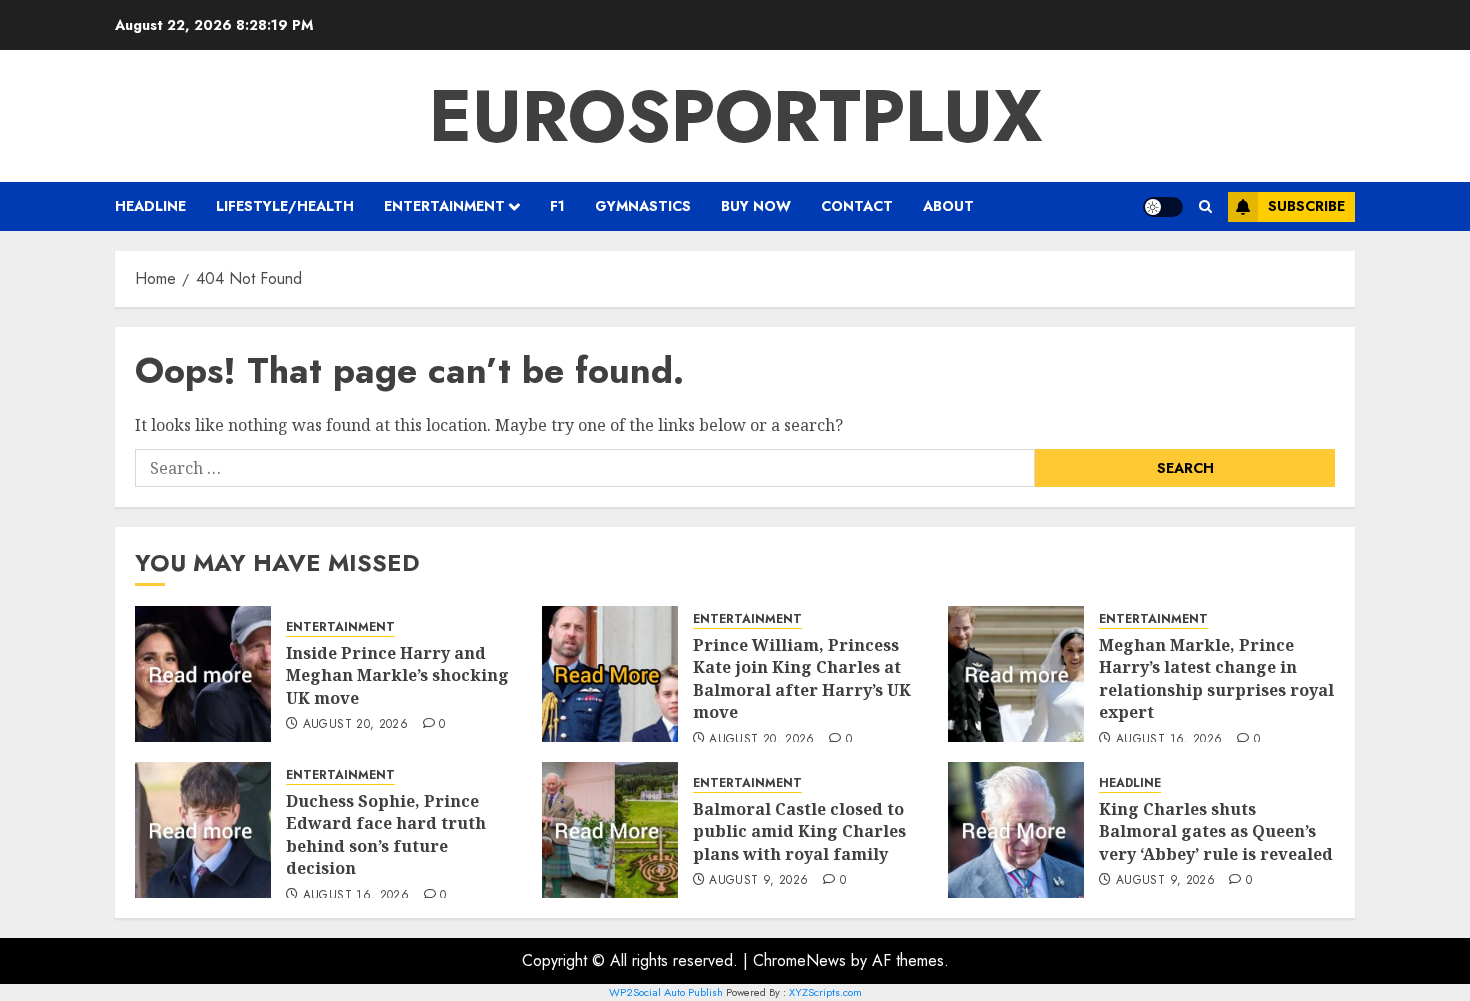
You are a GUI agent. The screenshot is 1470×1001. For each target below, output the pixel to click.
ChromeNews (799, 960)
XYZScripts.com (825, 992)
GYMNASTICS (643, 206)
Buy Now (756, 206)
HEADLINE (150, 206)
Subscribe (1306, 206)
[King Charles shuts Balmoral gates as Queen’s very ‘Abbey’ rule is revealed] (1016, 830)
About (948, 206)
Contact (857, 206)
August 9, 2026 (758, 881)
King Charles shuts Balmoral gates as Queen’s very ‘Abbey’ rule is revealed (1216, 831)
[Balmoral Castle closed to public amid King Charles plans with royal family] (610, 830)
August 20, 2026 (355, 725)
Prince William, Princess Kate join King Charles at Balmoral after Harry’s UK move (802, 678)
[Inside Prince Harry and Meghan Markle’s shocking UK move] (203, 674)
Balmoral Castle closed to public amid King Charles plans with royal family (799, 831)
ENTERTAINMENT (444, 206)
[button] (1205, 206)
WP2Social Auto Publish (666, 992)
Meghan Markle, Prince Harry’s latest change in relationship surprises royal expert (1216, 678)
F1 (557, 206)
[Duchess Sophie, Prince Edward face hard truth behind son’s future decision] (203, 830)
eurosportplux (735, 116)
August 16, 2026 (1169, 740)
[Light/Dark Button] (1163, 207)
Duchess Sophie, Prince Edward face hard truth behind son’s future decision (386, 834)
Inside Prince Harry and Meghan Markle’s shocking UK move (397, 675)
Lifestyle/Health (285, 206)
